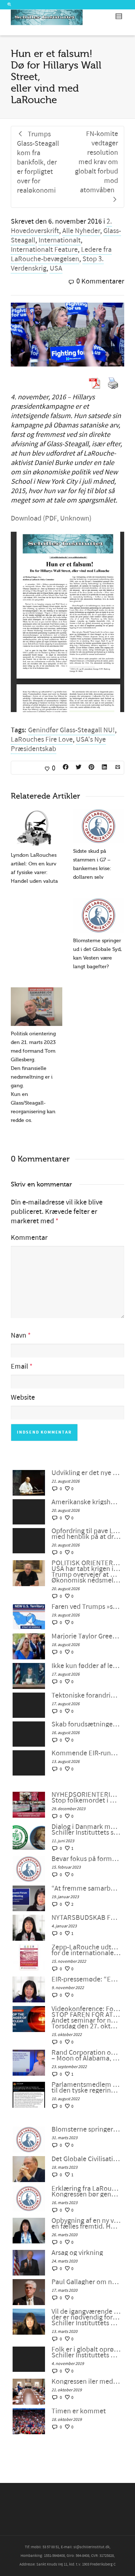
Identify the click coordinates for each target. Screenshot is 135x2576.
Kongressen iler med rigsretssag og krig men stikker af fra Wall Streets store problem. (86, 2382)
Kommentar (29, 1238)
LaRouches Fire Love (42, 740)
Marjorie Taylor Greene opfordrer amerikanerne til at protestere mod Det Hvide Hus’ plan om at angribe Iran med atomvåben (86, 1636)
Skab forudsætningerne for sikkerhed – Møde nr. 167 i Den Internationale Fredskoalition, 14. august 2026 (86, 1724)
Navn (19, 1335)
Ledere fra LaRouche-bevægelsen (61, 254)
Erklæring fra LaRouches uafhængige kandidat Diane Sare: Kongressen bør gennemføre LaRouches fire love (86, 2191)
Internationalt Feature (44, 250)
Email (19, 1366)
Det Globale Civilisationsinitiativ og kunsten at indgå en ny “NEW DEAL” (86, 2159)
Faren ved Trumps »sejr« (86, 1607)
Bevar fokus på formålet (86, 1859)
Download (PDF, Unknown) (51, 518)
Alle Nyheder (81, 231)
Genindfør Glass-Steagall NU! (71, 730)
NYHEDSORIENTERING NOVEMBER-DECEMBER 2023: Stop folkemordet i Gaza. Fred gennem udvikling (86, 1798)
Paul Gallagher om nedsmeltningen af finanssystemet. (86, 2282)
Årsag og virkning (77, 2253)
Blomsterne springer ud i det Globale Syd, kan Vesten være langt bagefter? (86, 2129)
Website (23, 1397)
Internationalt (60, 240)
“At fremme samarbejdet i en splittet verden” (86, 1888)
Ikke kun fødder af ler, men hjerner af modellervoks (86, 1666)
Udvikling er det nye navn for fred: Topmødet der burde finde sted (86, 1473)
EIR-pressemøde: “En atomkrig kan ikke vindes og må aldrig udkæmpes (86, 1979)
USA (56, 268)
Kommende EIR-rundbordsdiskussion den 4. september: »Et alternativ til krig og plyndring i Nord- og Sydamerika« (86, 1753)
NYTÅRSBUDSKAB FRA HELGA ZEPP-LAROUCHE (86, 1918)
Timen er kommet (79, 2411)
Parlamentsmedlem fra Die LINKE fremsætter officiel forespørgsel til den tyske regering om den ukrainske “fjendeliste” (86, 2088)
